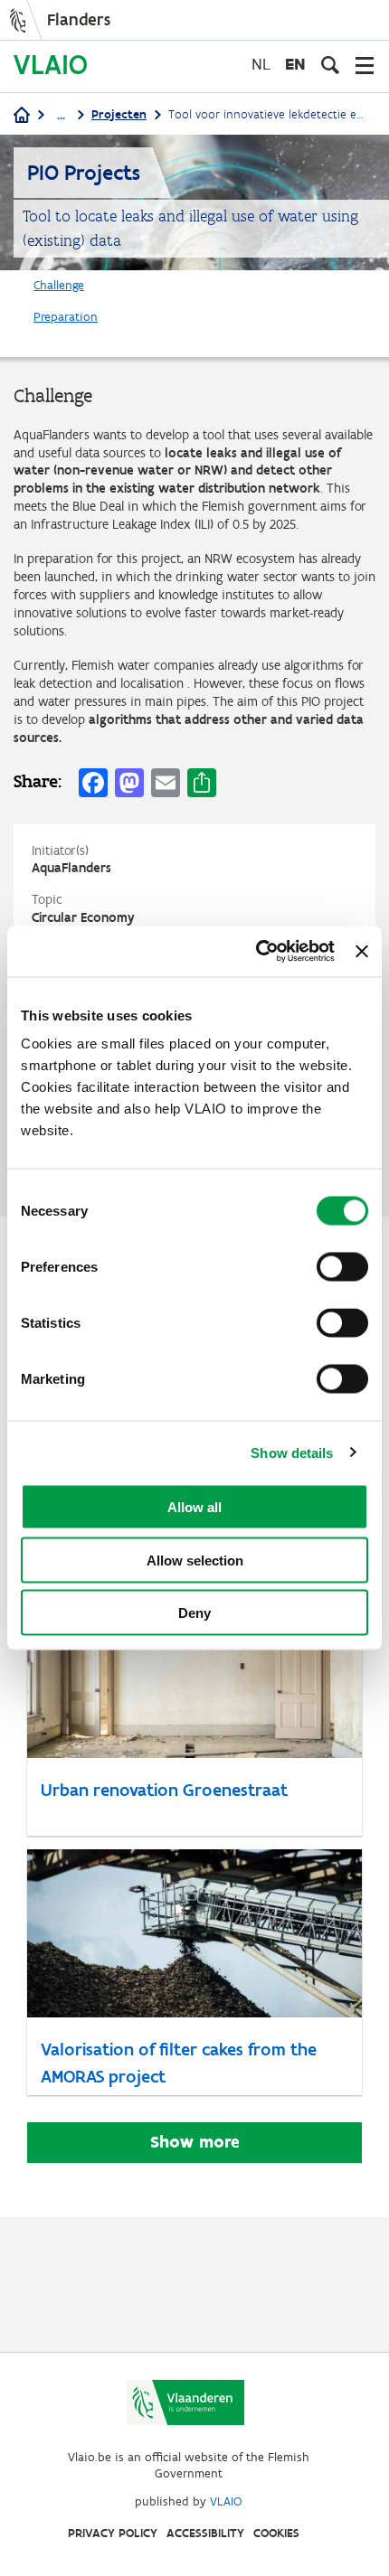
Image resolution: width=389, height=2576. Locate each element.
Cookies (276, 2533)
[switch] (342, 1267)
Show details (292, 1452)
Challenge (59, 285)
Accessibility (205, 2533)
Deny (194, 1613)
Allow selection (195, 1560)
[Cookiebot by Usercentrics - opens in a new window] (256, 952)
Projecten (119, 114)
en (295, 64)
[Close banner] (362, 951)
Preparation (66, 317)
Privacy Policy (113, 2533)
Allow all (194, 1507)
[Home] (22, 116)
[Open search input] (330, 65)
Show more (195, 2142)
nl (261, 64)
